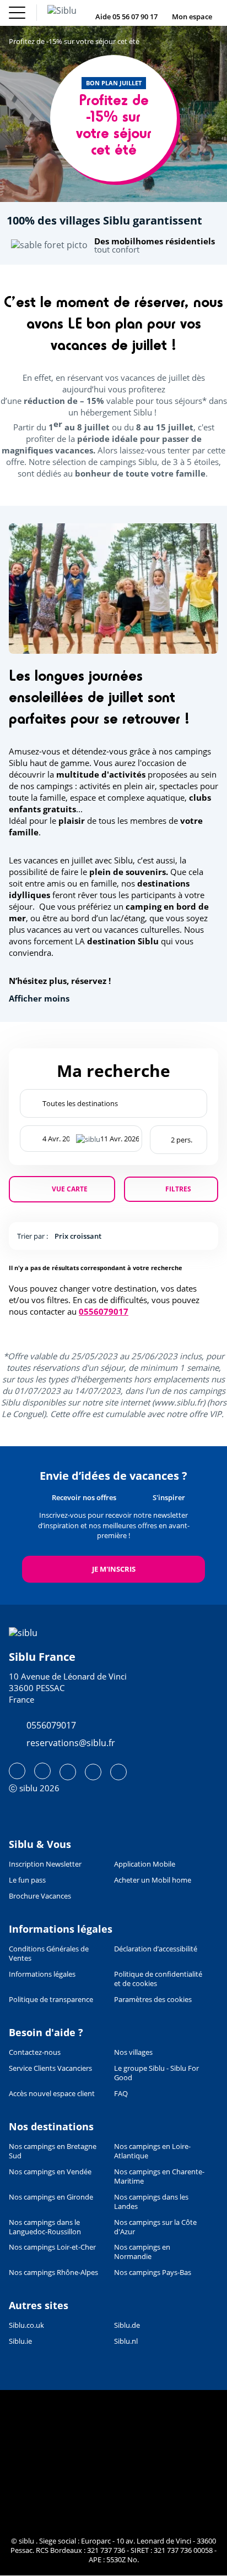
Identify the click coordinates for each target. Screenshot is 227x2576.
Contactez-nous (35, 2052)
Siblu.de (127, 2325)
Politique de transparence (51, 2000)
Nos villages (133, 2052)
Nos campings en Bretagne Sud (53, 2151)
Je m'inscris (114, 1569)
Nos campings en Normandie (142, 2252)
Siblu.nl (126, 2341)
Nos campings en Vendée (50, 2172)
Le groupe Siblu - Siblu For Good (156, 2073)
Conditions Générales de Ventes (49, 1954)
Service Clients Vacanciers (50, 2068)
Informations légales (42, 1974)
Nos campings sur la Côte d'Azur (155, 2227)
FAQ (121, 2094)
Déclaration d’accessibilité (156, 1949)
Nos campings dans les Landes (151, 2202)
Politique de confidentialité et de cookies (158, 1979)
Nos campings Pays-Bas (153, 2273)
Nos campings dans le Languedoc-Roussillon (45, 2227)
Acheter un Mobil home (153, 1880)
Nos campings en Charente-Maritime (159, 2176)
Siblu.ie (20, 2341)
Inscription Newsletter (45, 1864)
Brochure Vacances (40, 1896)
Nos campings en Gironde (51, 2197)
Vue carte (70, 1189)
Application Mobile (145, 1864)
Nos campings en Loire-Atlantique (152, 2151)
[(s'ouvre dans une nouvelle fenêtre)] (17, 1771)
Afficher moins (39, 999)
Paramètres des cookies (153, 2000)
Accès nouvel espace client (52, 2094)
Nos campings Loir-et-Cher (52, 2247)
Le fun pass (27, 1880)
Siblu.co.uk (26, 2325)
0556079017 (104, 1311)
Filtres (178, 1189)
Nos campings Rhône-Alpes (53, 2273)
